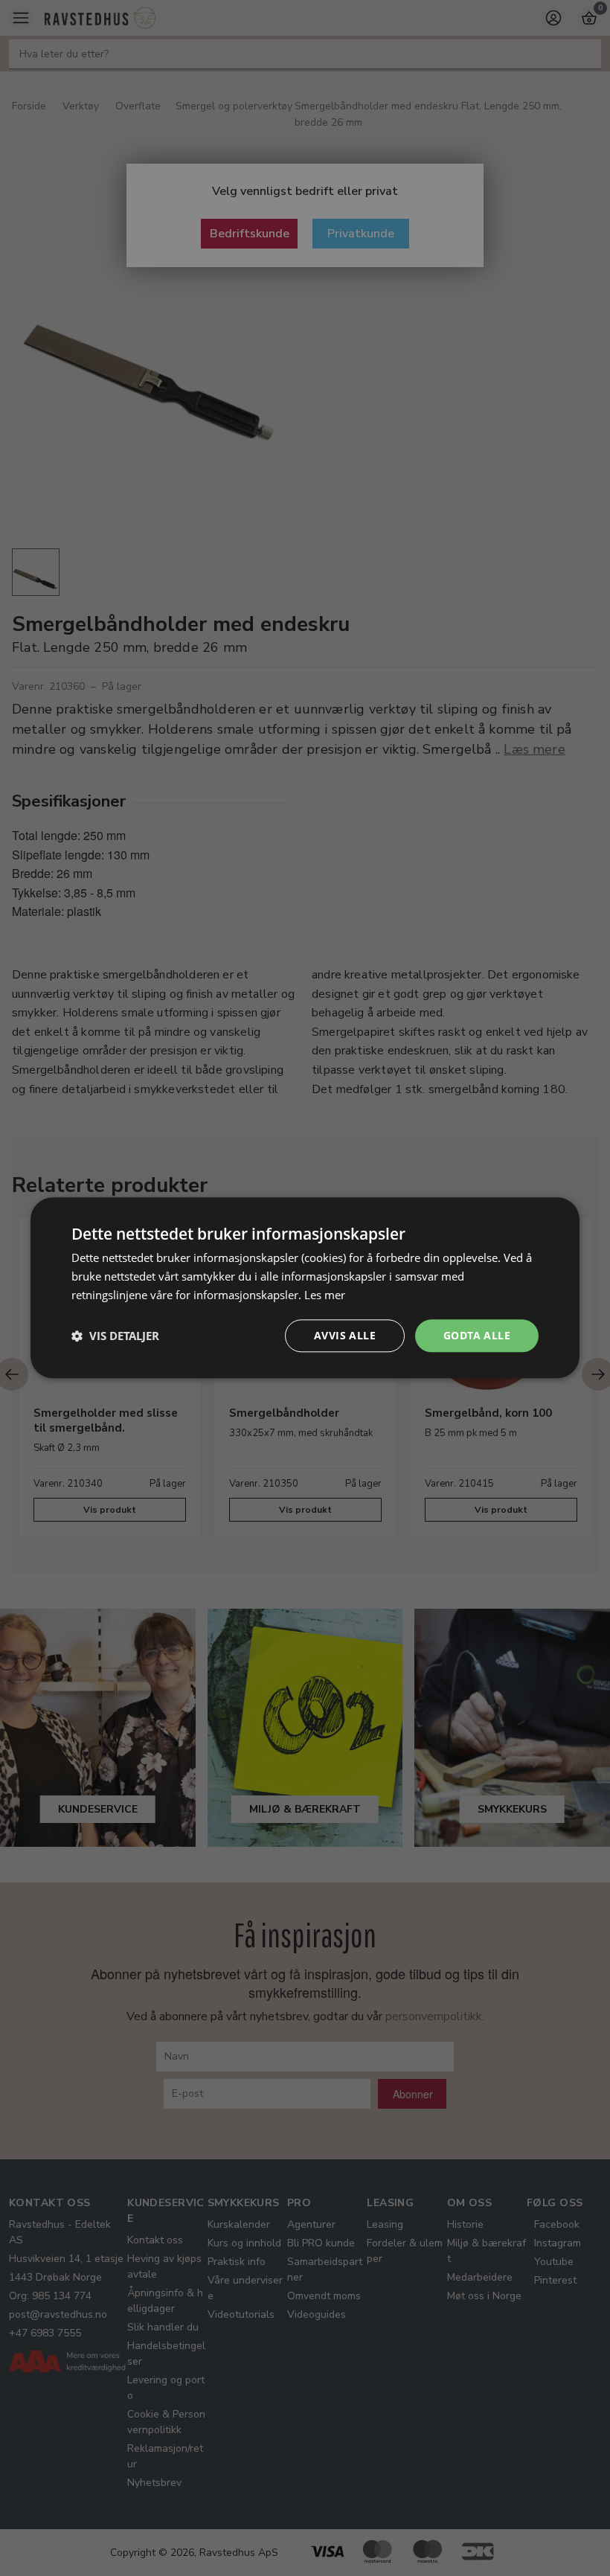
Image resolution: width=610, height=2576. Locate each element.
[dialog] (305, 1288)
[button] (115, 1336)
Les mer (325, 1295)
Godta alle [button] (477, 1335)
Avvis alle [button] (345, 1335)
